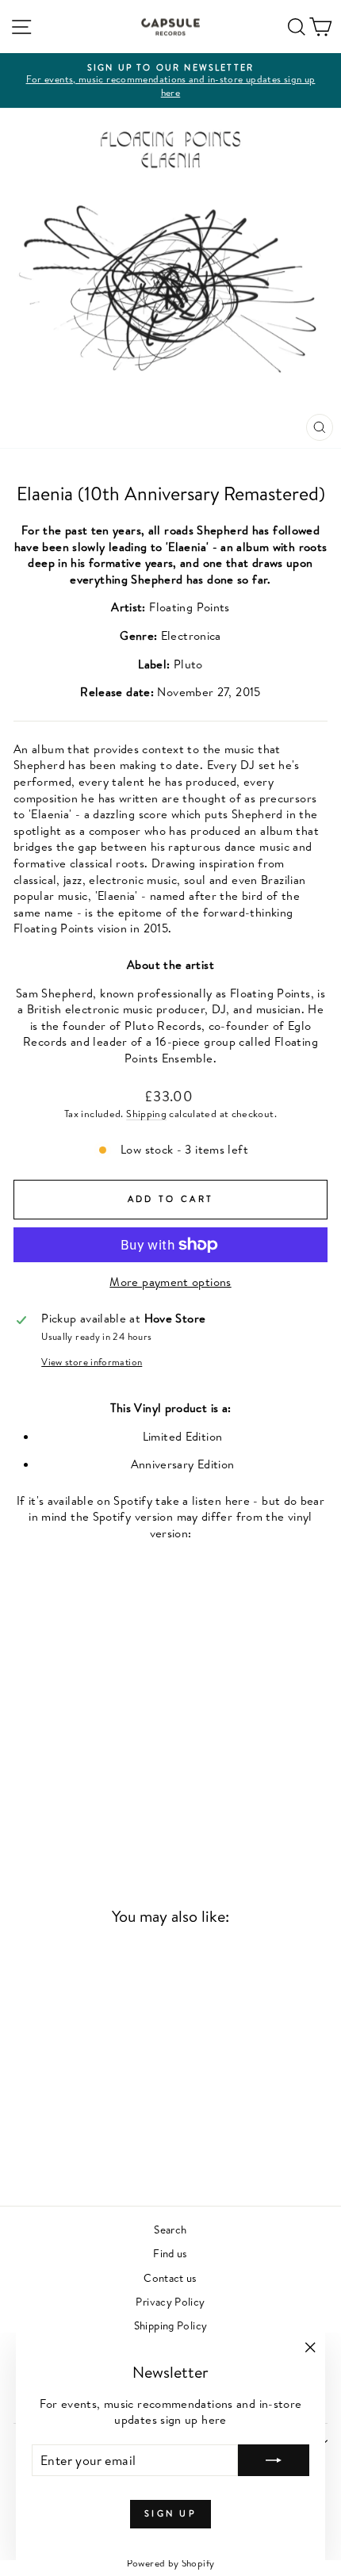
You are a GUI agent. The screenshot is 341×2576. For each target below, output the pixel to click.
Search (170, 2229)
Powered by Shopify (171, 2563)
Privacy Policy (170, 2301)
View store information (92, 1362)
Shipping (146, 1114)
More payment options (170, 1282)
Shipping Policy (171, 2325)
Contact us (170, 2277)
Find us (170, 2253)
